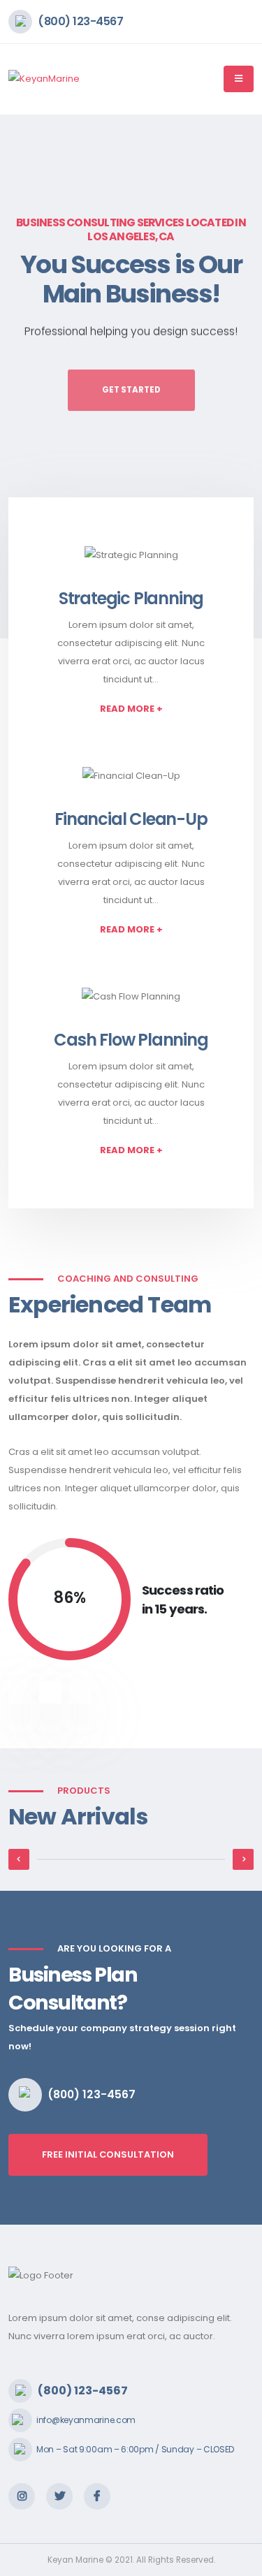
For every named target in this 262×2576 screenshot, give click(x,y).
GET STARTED (131, 383)
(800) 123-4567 (80, 21)
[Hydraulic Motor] (131, 1859)
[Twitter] (59, 2496)
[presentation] (37, 376)
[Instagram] (22, 2496)
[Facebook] (97, 2496)
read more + (131, 709)
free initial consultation (108, 2154)
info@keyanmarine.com (86, 2420)
